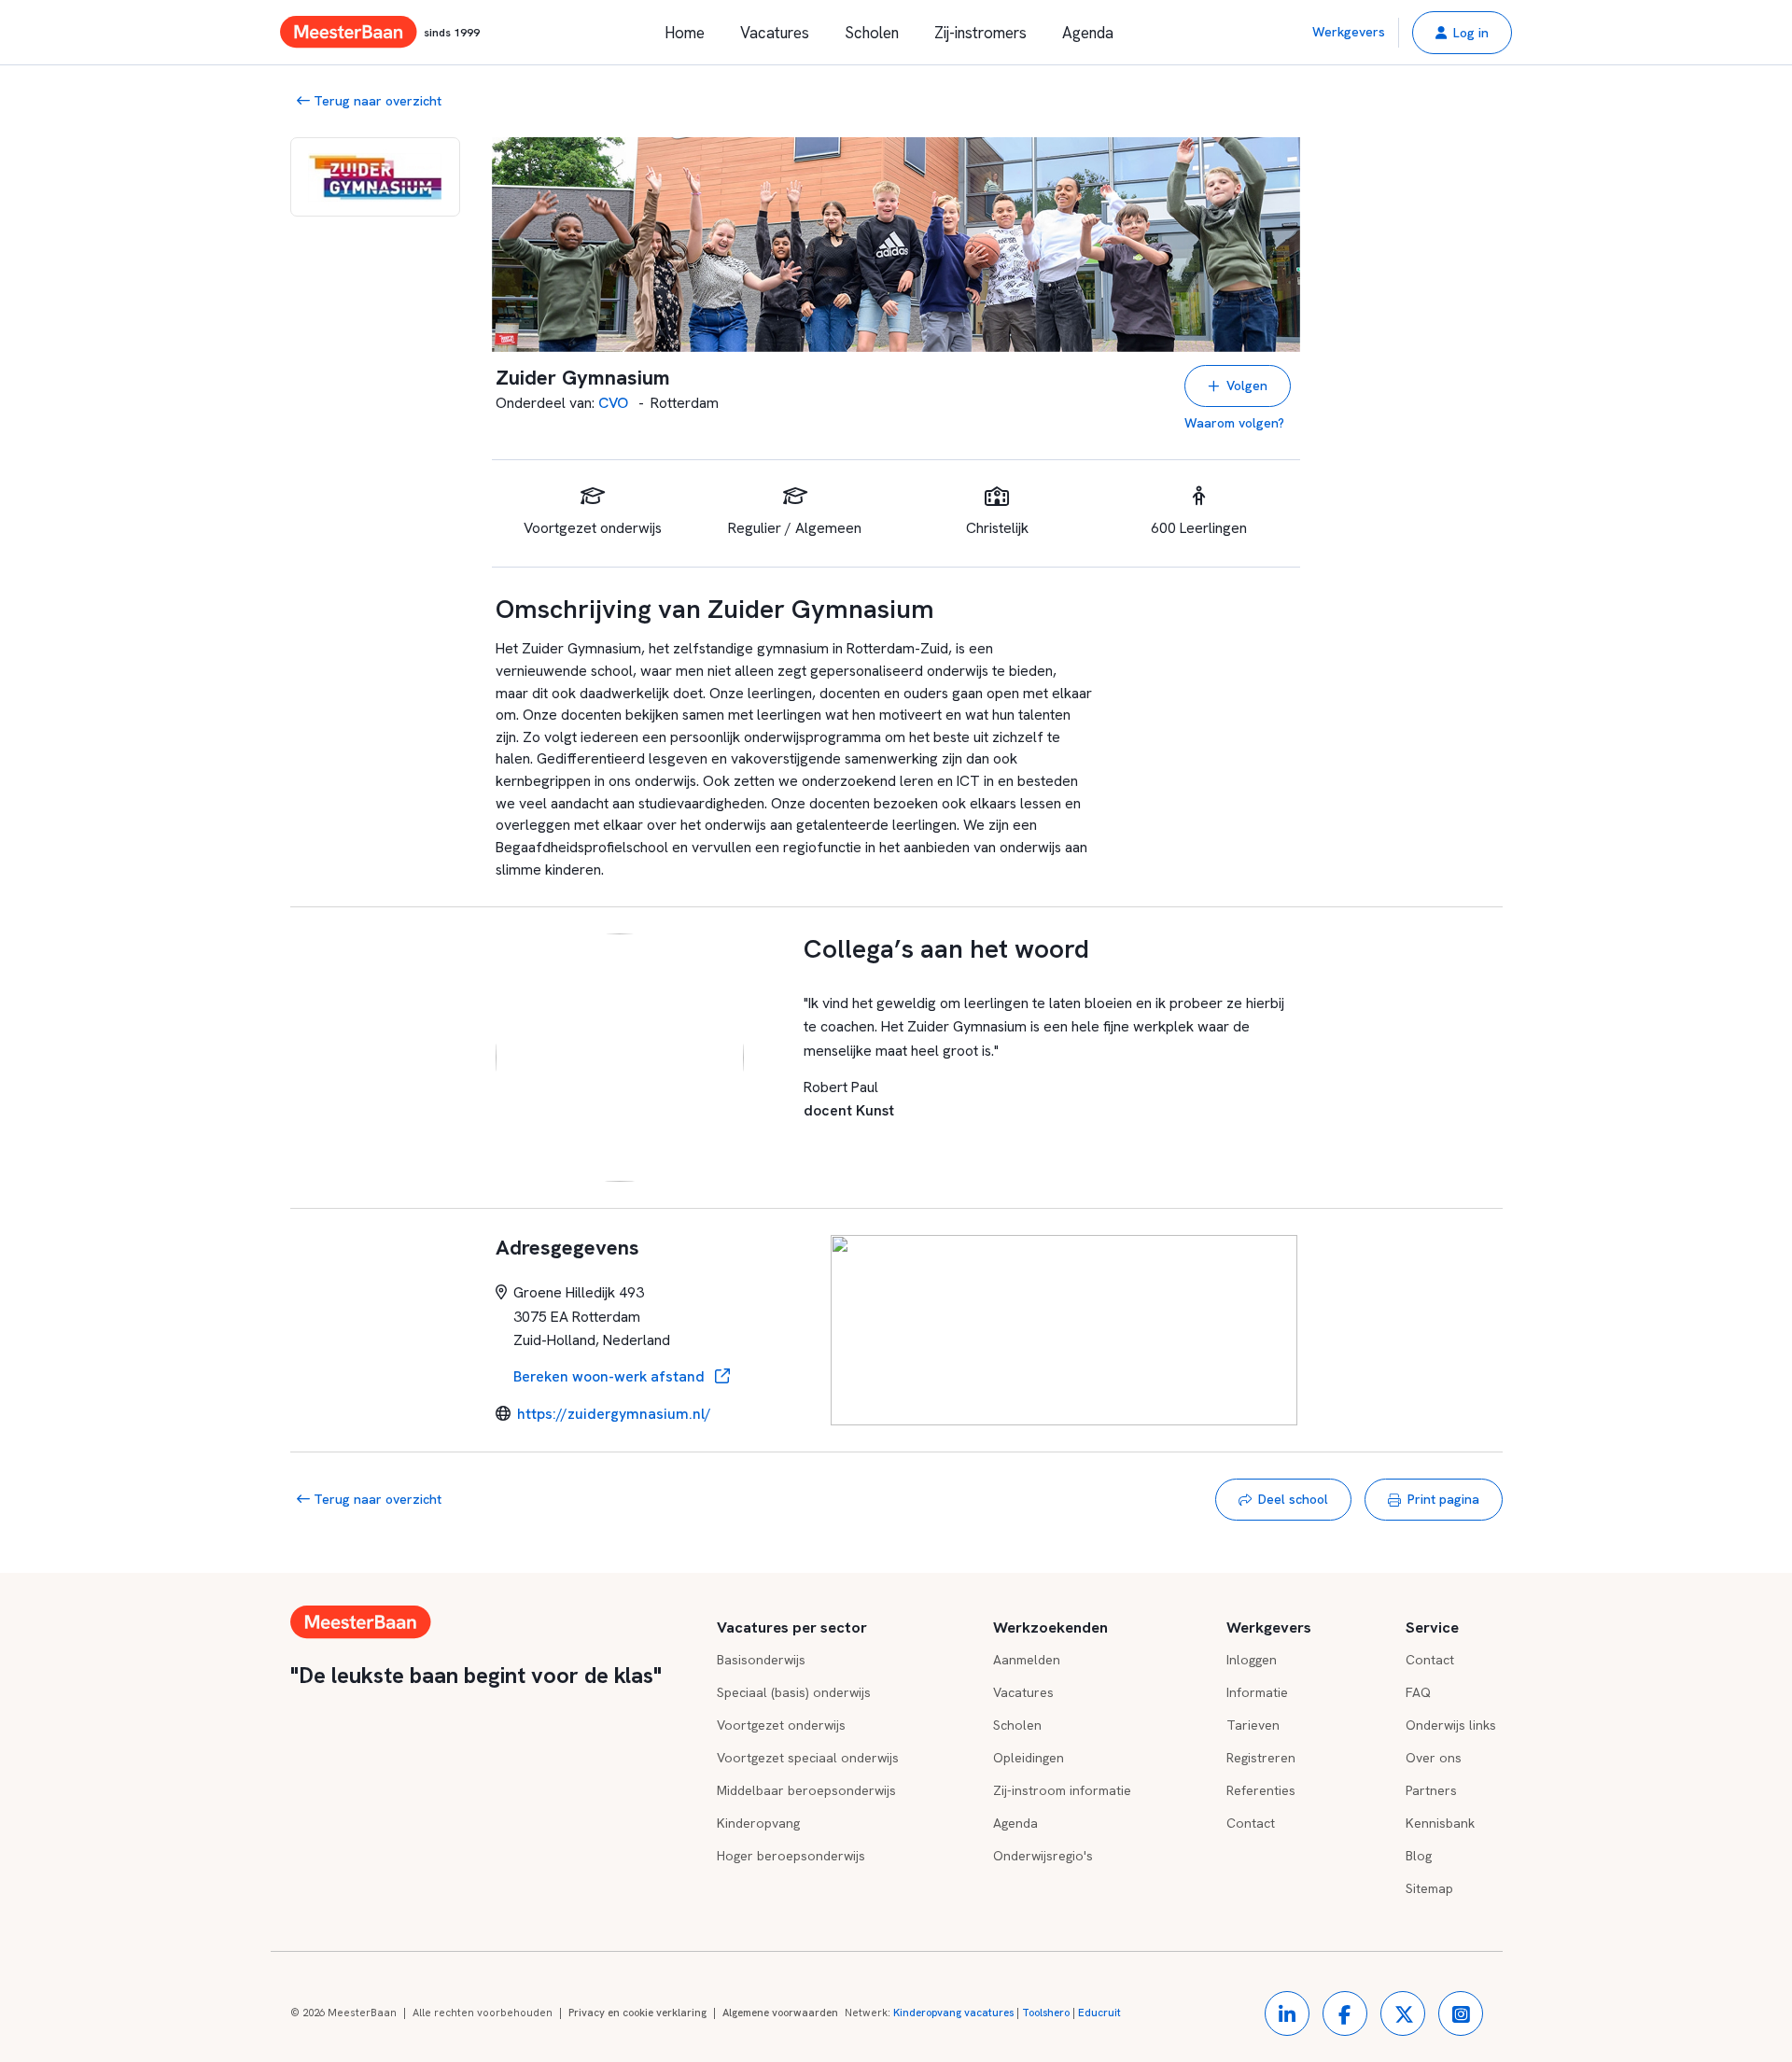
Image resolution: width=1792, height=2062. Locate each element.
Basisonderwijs (761, 1660)
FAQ (1418, 1692)
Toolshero (1046, 2013)
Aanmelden (1027, 1660)
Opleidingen (1029, 1758)
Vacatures (775, 33)
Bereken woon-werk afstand (611, 1376)
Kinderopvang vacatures (953, 2013)
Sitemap (1429, 1888)
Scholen (872, 33)
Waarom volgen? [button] (1234, 423)
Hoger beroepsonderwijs (791, 1856)
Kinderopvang (758, 1823)
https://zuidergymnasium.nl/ (614, 1414)
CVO (615, 403)
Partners (1431, 1790)
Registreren (1261, 1758)
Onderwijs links (1451, 1725)
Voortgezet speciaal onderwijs (808, 1758)
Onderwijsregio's (1043, 1856)
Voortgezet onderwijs (781, 1725)
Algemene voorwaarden (780, 2013)
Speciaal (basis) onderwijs (794, 1692)
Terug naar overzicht (376, 101)
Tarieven (1253, 1725)
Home (685, 33)
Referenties (1261, 1790)
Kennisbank (1440, 1823)
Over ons (1434, 1758)
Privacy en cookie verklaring (637, 2013)
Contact (1251, 1823)
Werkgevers (1349, 32)
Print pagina (1443, 1499)
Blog (1419, 1856)
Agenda (1088, 33)
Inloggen (1252, 1660)
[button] (1462, 33)
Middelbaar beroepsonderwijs (806, 1790)
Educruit (1099, 2013)
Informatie (1257, 1692)
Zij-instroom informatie (1062, 1790)
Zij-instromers (980, 33)
